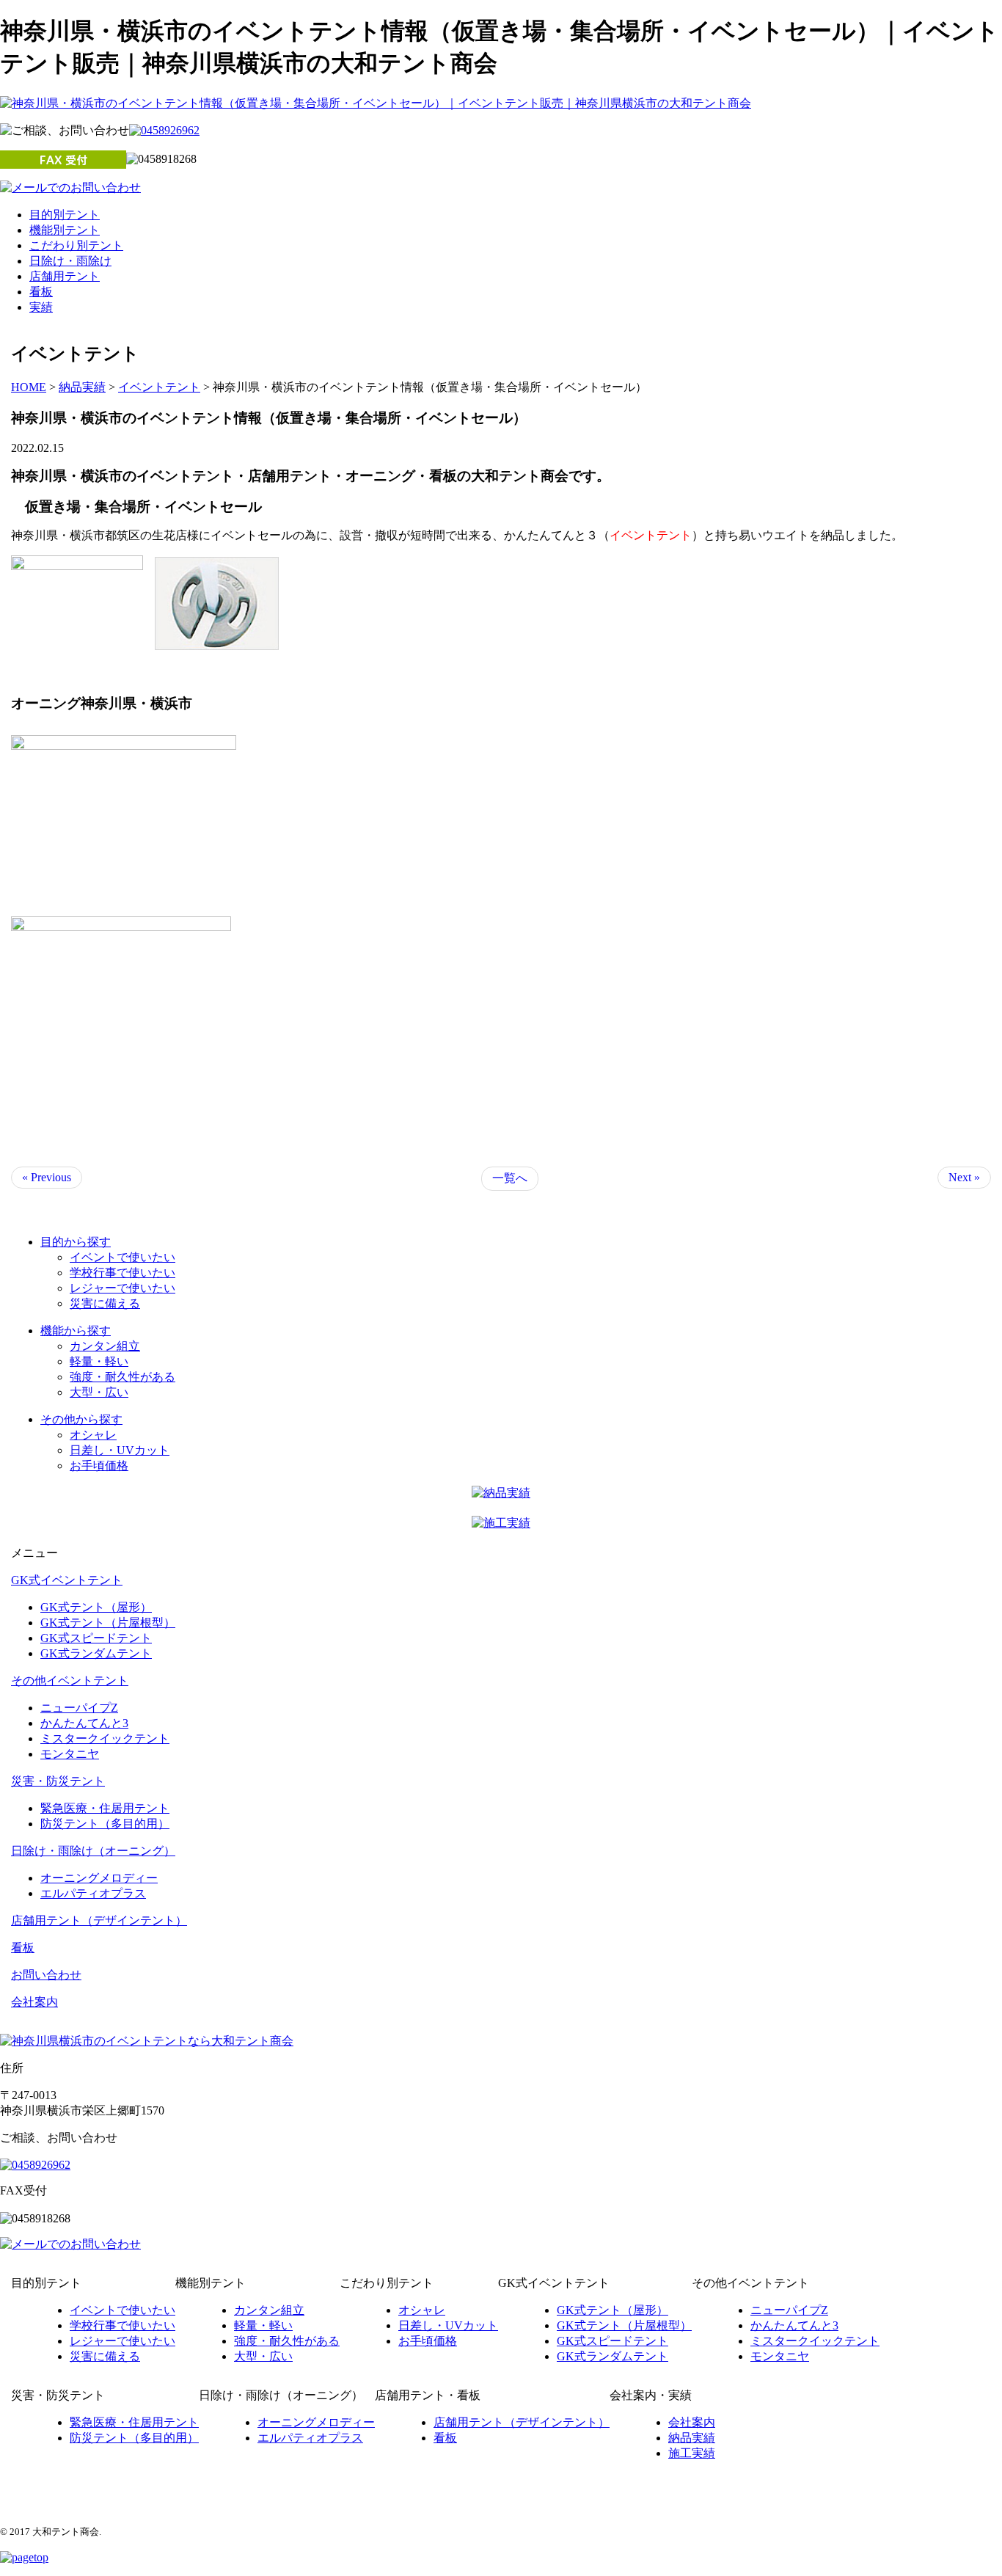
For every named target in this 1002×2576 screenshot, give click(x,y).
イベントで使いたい (122, 1257)
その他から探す (81, 1419)
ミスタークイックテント (105, 1738)
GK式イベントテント (67, 1580)
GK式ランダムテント (96, 1653)
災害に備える (105, 1303)
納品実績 (692, 2438)
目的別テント (65, 215)
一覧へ (510, 1178)
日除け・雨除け (70, 261)
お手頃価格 (99, 1466)
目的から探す (76, 1242)
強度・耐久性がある (122, 1377)
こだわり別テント (76, 245)
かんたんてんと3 (84, 1723)
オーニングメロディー (99, 1878)
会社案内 (34, 2002)
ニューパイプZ (79, 1708)
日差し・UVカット (120, 1450)
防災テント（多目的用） (105, 1824)
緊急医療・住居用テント (105, 1808)
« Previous (47, 1177)
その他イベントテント (70, 1681)
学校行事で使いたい (122, 1273)
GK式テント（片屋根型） (108, 1623)
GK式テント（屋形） (96, 1607)
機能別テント (65, 230)
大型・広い (99, 1392)
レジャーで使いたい (122, 1288)
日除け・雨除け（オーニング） (93, 1851)
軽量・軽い (99, 1361)
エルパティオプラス (93, 1893)
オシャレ (93, 1435)
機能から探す (76, 1331)
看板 (41, 292)
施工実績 (692, 2453)
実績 (41, 307)
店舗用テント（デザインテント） (99, 1920)
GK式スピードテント (96, 1638)
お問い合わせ (46, 1975)
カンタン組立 (105, 1346)
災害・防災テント (58, 1781)
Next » (964, 1177)
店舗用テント (65, 276)
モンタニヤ (70, 1754)
